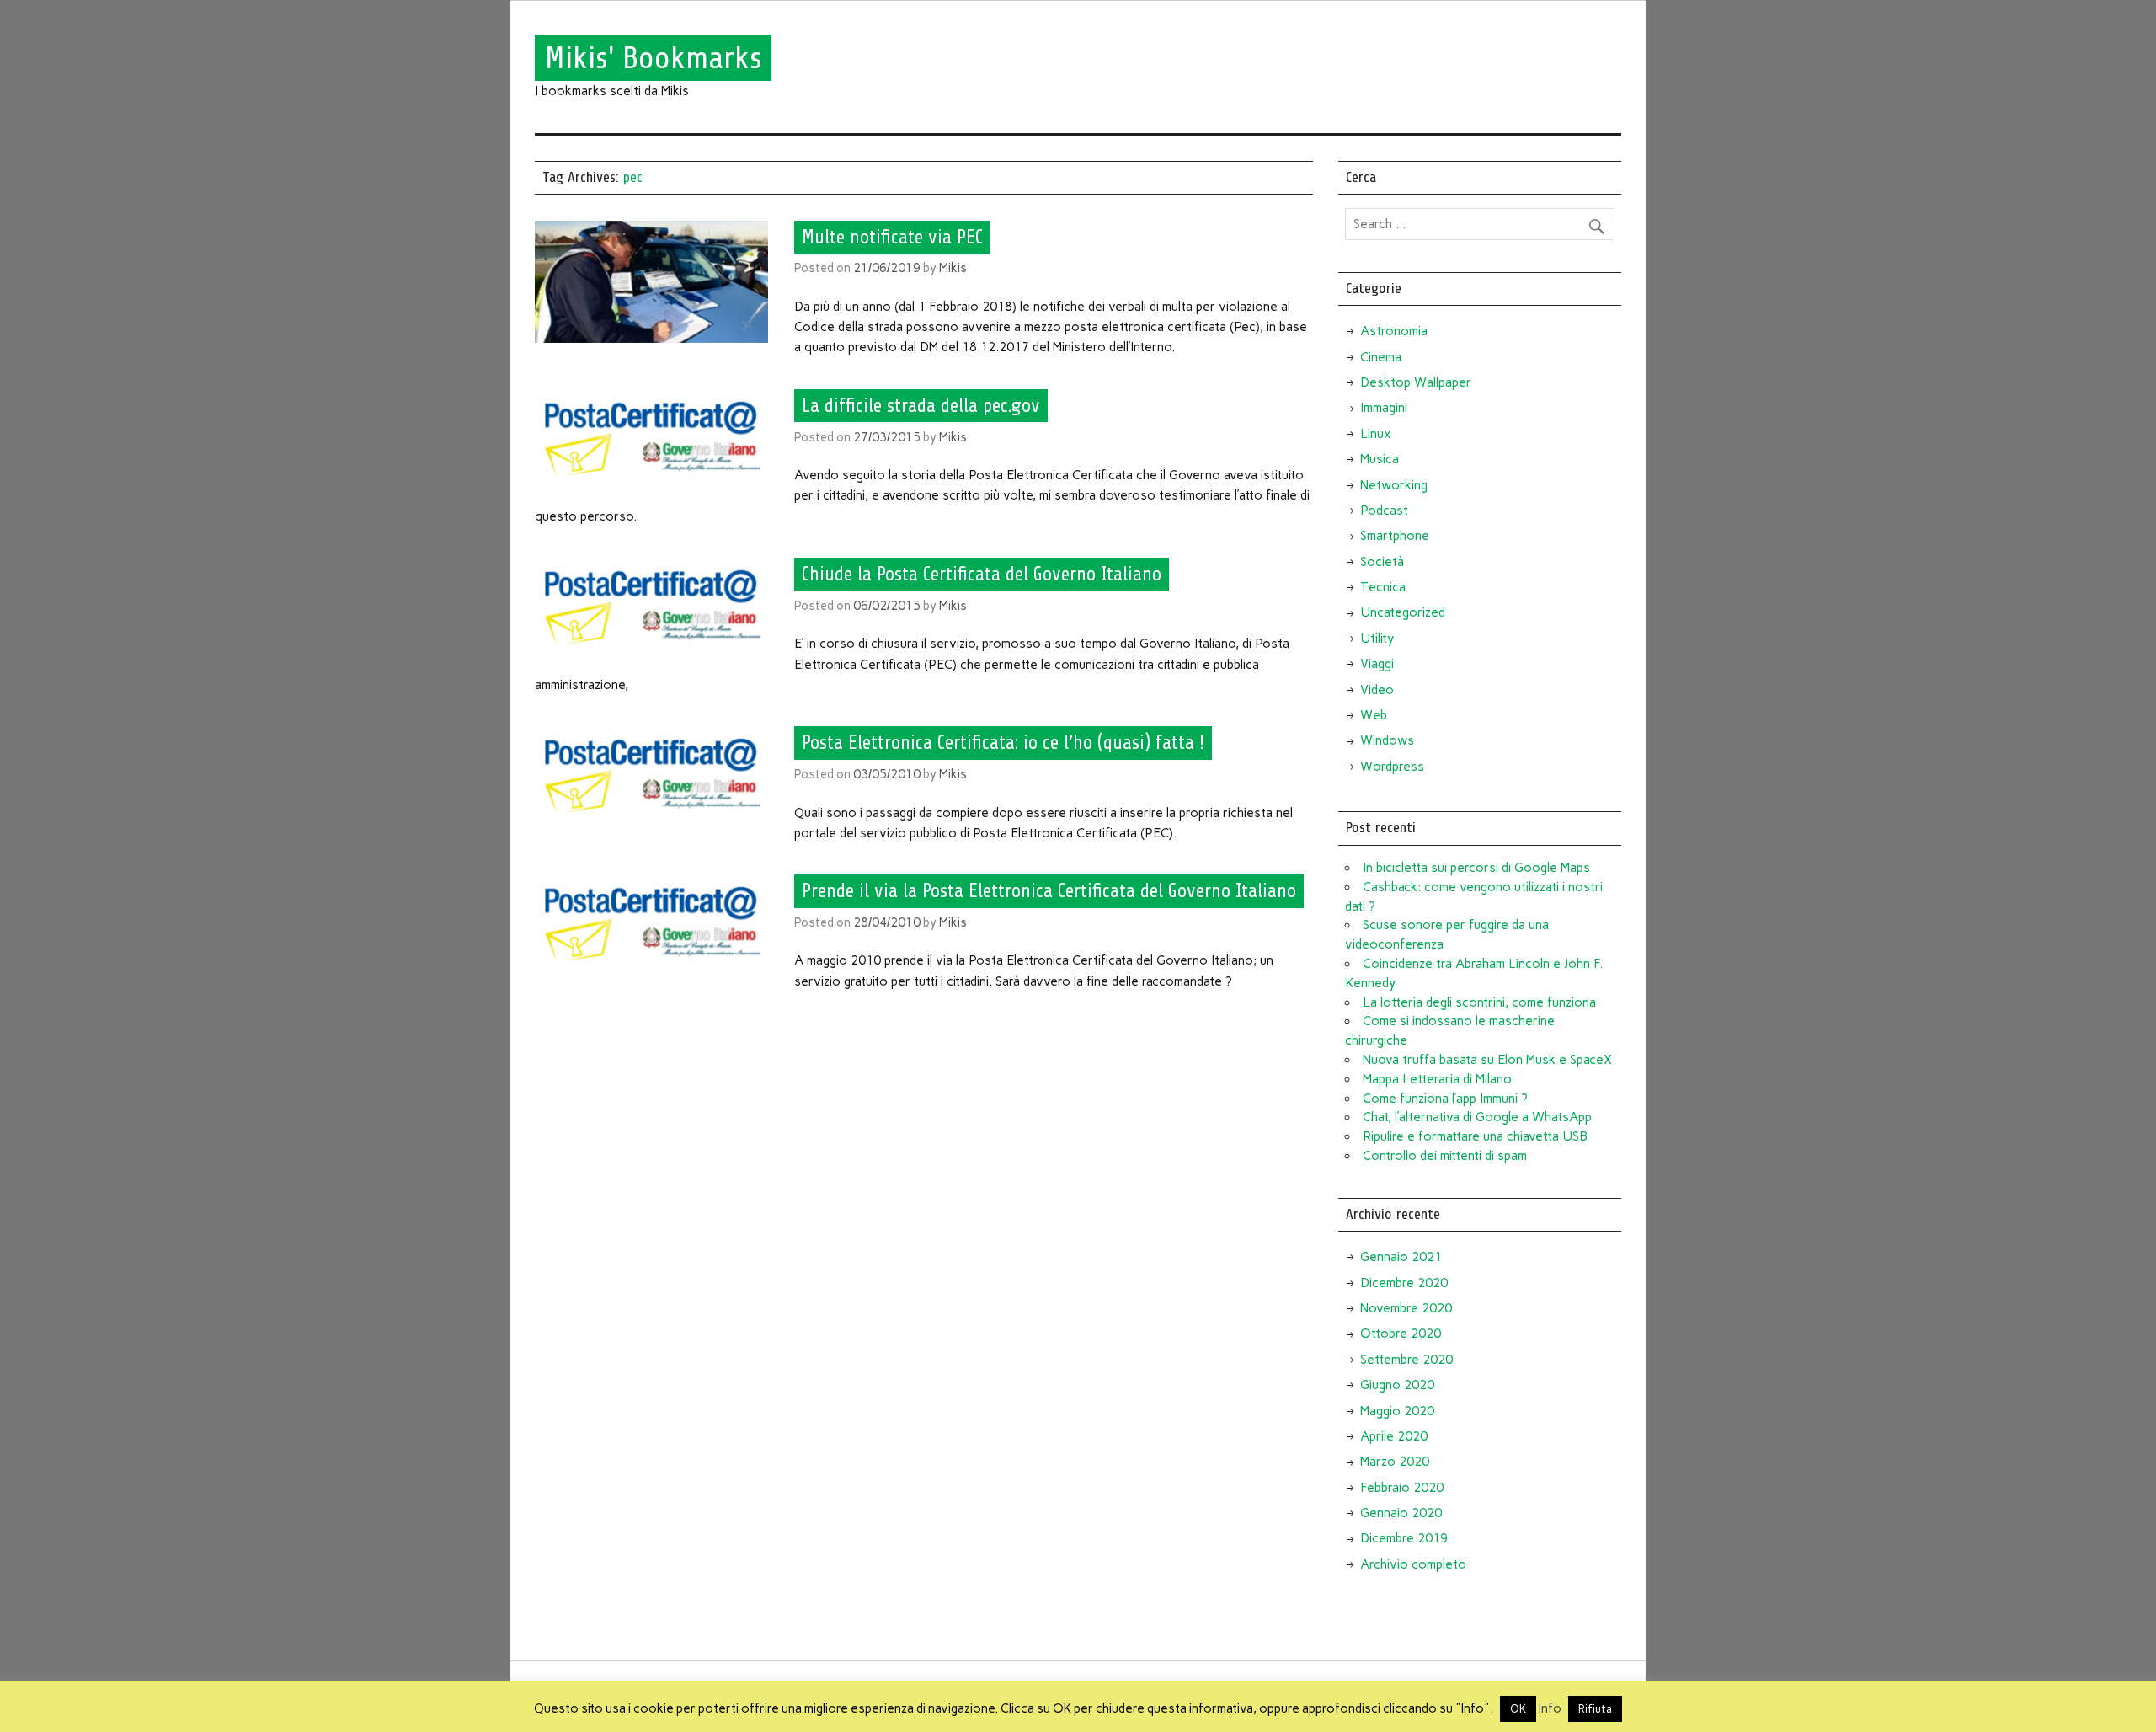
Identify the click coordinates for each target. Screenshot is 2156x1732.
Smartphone (1395, 536)
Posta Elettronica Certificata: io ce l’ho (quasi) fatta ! (1003, 743)
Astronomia (1394, 331)
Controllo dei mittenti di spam (1445, 1156)
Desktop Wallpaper (1416, 382)
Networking (1394, 485)
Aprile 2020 (1394, 1436)
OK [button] (1518, 1709)
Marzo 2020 (1395, 1462)
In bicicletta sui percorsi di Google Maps (1476, 868)
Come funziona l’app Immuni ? (1445, 1099)
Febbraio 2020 (1402, 1488)
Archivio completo (1413, 1564)
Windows (1387, 740)
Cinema (1381, 357)
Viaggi (1377, 664)
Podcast (1384, 511)
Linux (1375, 434)
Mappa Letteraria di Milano (1437, 1079)
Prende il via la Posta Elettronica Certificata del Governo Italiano (1049, 891)
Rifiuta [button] (1595, 1709)
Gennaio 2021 (1401, 1257)
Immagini (1384, 408)
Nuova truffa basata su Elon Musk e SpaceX (1487, 1060)
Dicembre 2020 (1404, 1283)
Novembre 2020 (1406, 1308)
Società (1382, 562)
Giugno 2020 (1397, 1385)
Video (1377, 690)
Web (1374, 715)
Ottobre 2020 (1401, 1334)
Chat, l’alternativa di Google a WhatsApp (1477, 1117)
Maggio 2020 (1397, 1411)
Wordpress (1392, 767)
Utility (1377, 639)
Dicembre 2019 (1404, 1538)
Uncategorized (1403, 612)
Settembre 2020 (1406, 1360)
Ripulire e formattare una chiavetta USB (1475, 1136)
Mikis (953, 268)
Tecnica (1383, 587)
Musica (1380, 459)
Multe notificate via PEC (892, 237)
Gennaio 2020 (1401, 1513)
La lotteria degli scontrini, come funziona (1479, 1002)
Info (1550, 1708)
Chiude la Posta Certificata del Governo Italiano (982, 575)
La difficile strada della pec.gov (921, 406)
